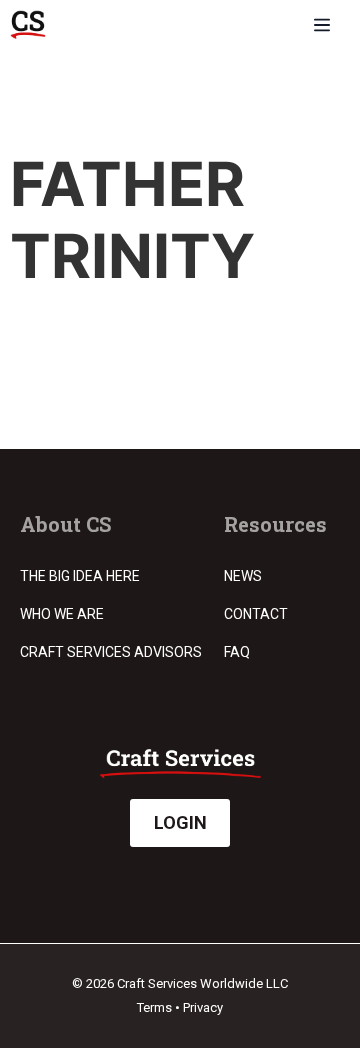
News (243, 576)
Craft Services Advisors (111, 652)
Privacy (203, 1007)
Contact (256, 614)
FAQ (237, 652)
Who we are (62, 614)
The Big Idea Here (80, 576)
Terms (154, 1007)
